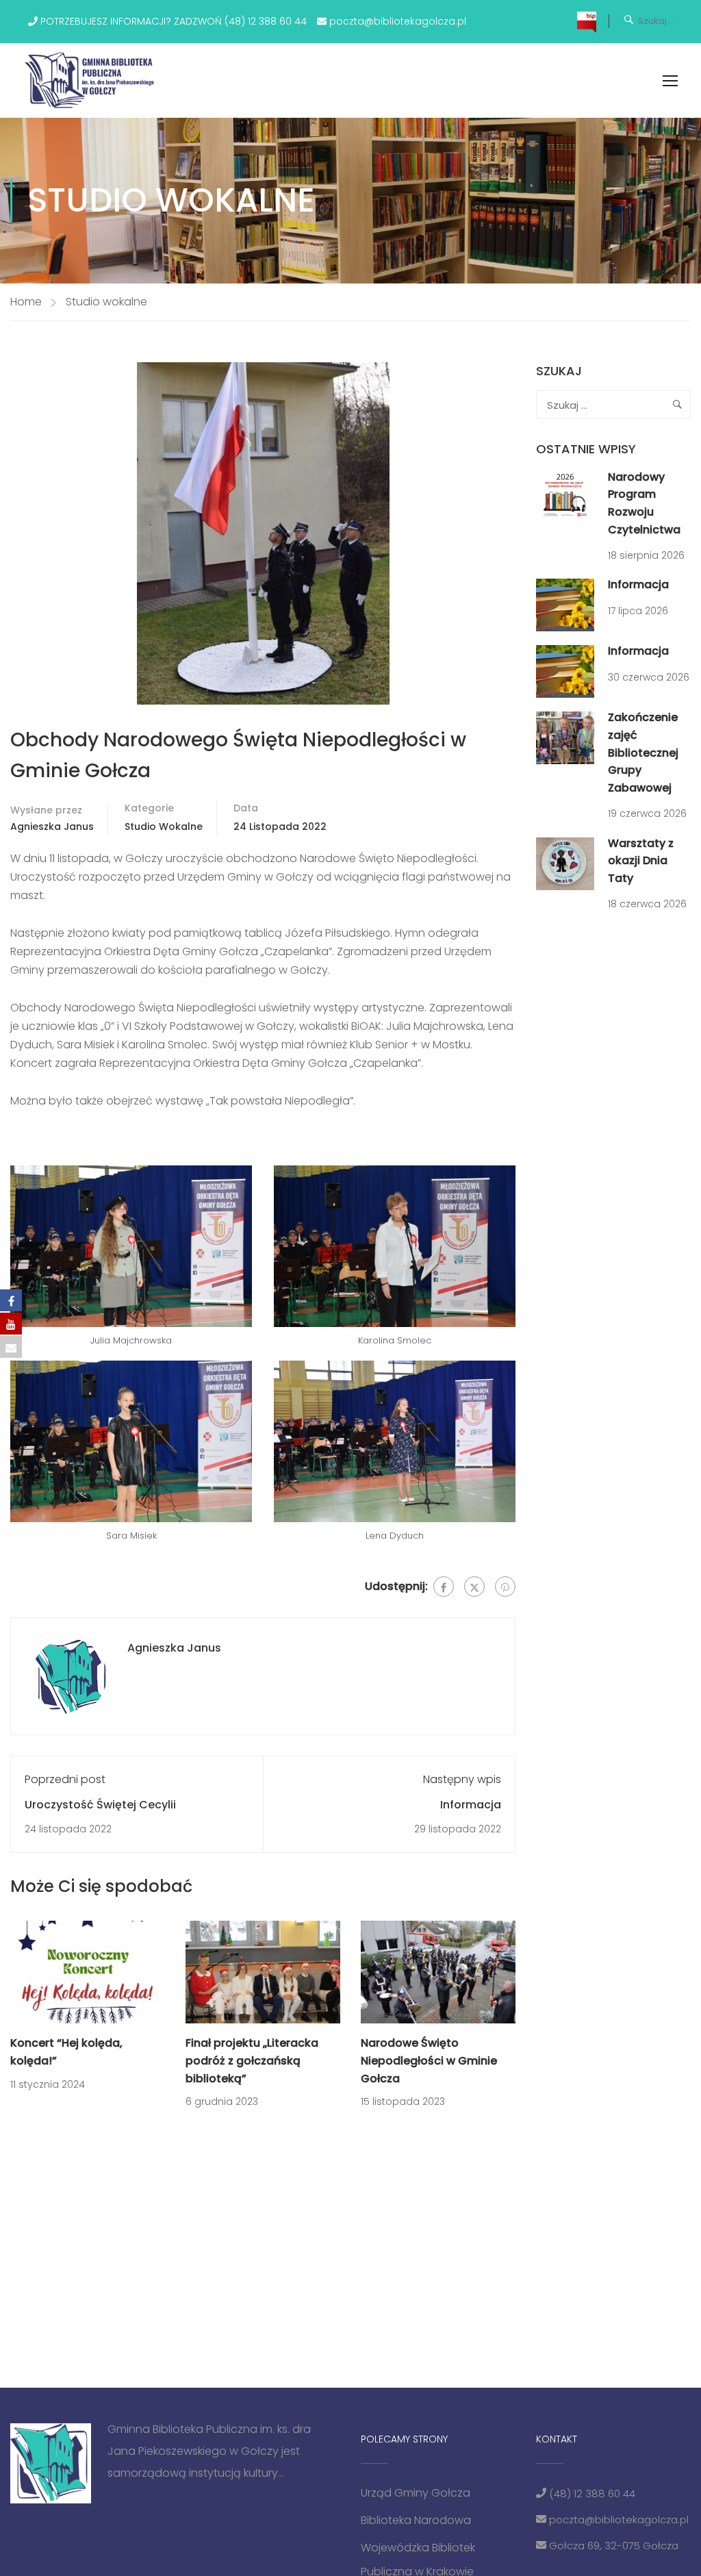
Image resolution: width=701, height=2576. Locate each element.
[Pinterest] (505, 1587)
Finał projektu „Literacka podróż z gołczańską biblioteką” (252, 2060)
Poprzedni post (65, 1779)
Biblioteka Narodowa (416, 2520)
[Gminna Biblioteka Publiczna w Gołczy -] (93, 80)
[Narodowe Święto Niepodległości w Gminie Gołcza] (438, 1972)
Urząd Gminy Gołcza (416, 2493)
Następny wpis (462, 1779)
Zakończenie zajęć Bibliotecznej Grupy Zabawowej (643, 752)
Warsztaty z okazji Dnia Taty (641, 861)
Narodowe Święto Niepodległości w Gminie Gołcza (429, 2060)
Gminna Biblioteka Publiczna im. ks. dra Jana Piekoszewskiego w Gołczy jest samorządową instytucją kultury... (209, 2451)
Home (26, 302)
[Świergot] (474, 1587)
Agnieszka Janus (52, 826)
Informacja (471, 1805)
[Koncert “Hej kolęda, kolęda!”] (88, 1972)
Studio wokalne (106, 302)
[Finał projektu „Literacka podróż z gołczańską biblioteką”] (263, 1972)
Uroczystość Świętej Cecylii (100, 1805)
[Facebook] (444, 1587)
